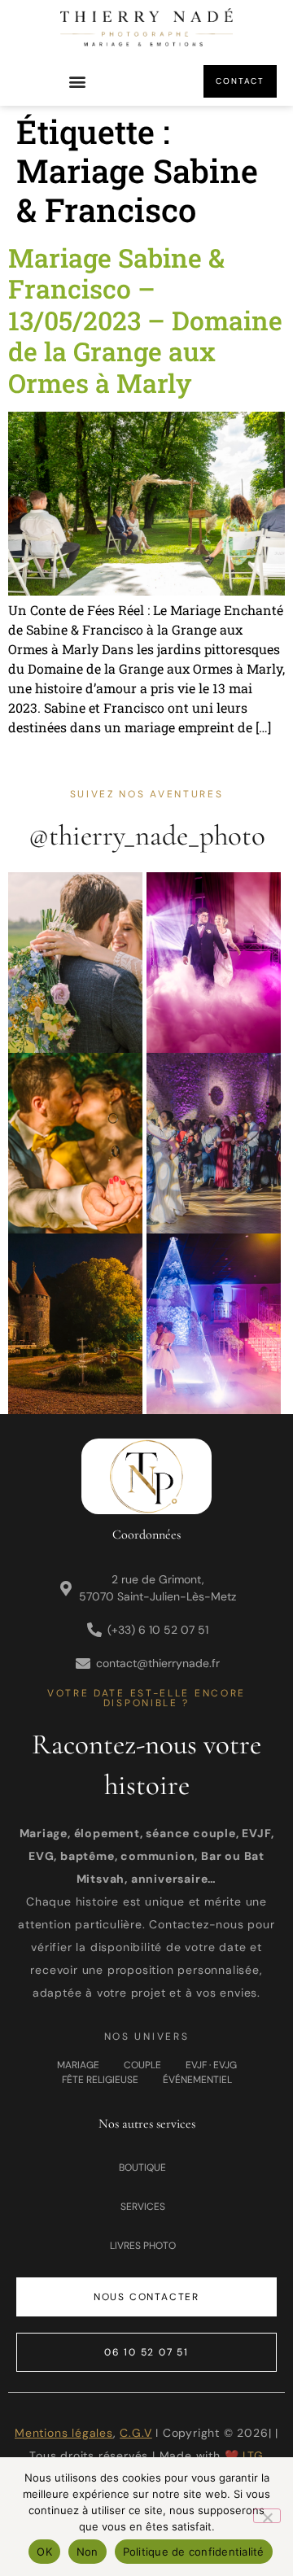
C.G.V (136, 2433)
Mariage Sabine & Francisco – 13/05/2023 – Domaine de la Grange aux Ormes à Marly (145, 320)
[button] (78, 82)
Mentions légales (64, 2433)
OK (44, 2552)
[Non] (267, 2516)
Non (87, 2552)
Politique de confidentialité (194, 2552)
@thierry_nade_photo (147, 836)
